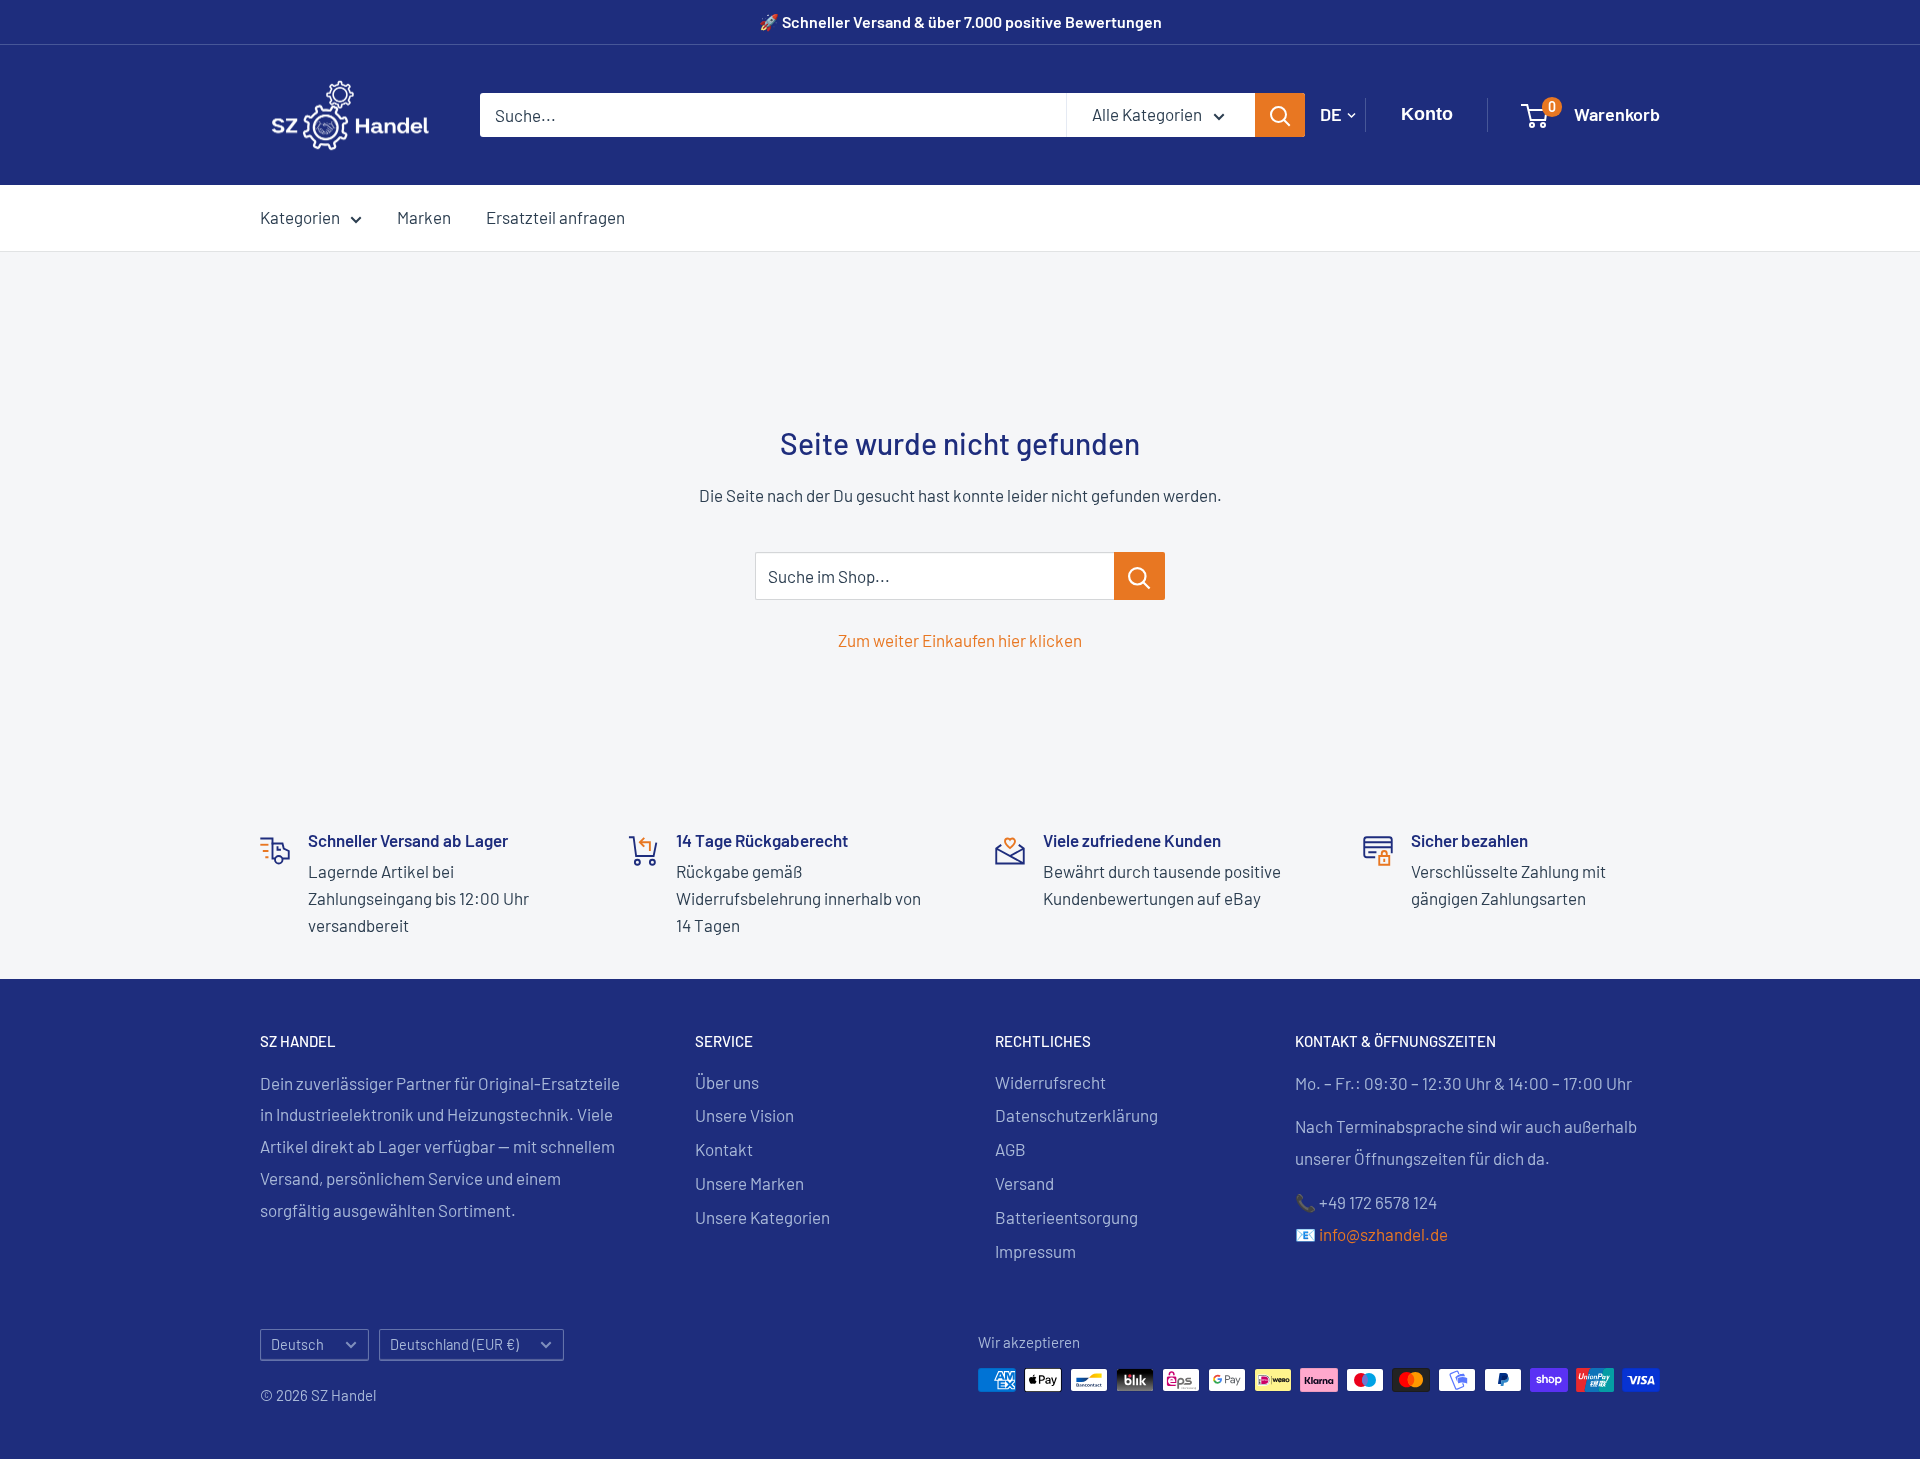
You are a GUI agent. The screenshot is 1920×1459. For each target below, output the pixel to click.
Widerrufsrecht (1050, 1082)
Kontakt (724, 1149)
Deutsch (297, 1344)
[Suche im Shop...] (1139, 576)
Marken (424, 217)
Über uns (727, 1082)
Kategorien (300, 217)
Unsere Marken (749, 1183)
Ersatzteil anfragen (555, 217)
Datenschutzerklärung (1076, 1115)
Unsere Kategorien (762, 1217)
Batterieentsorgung (1066, 1217)
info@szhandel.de (1383, 1234)
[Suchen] (1280, 115)
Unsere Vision (744, 1115)
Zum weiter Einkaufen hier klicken (960, 640)
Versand (1024, 1183)
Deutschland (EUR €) (454, 1344)
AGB (1010, 1149)
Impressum (1035, 1251)
